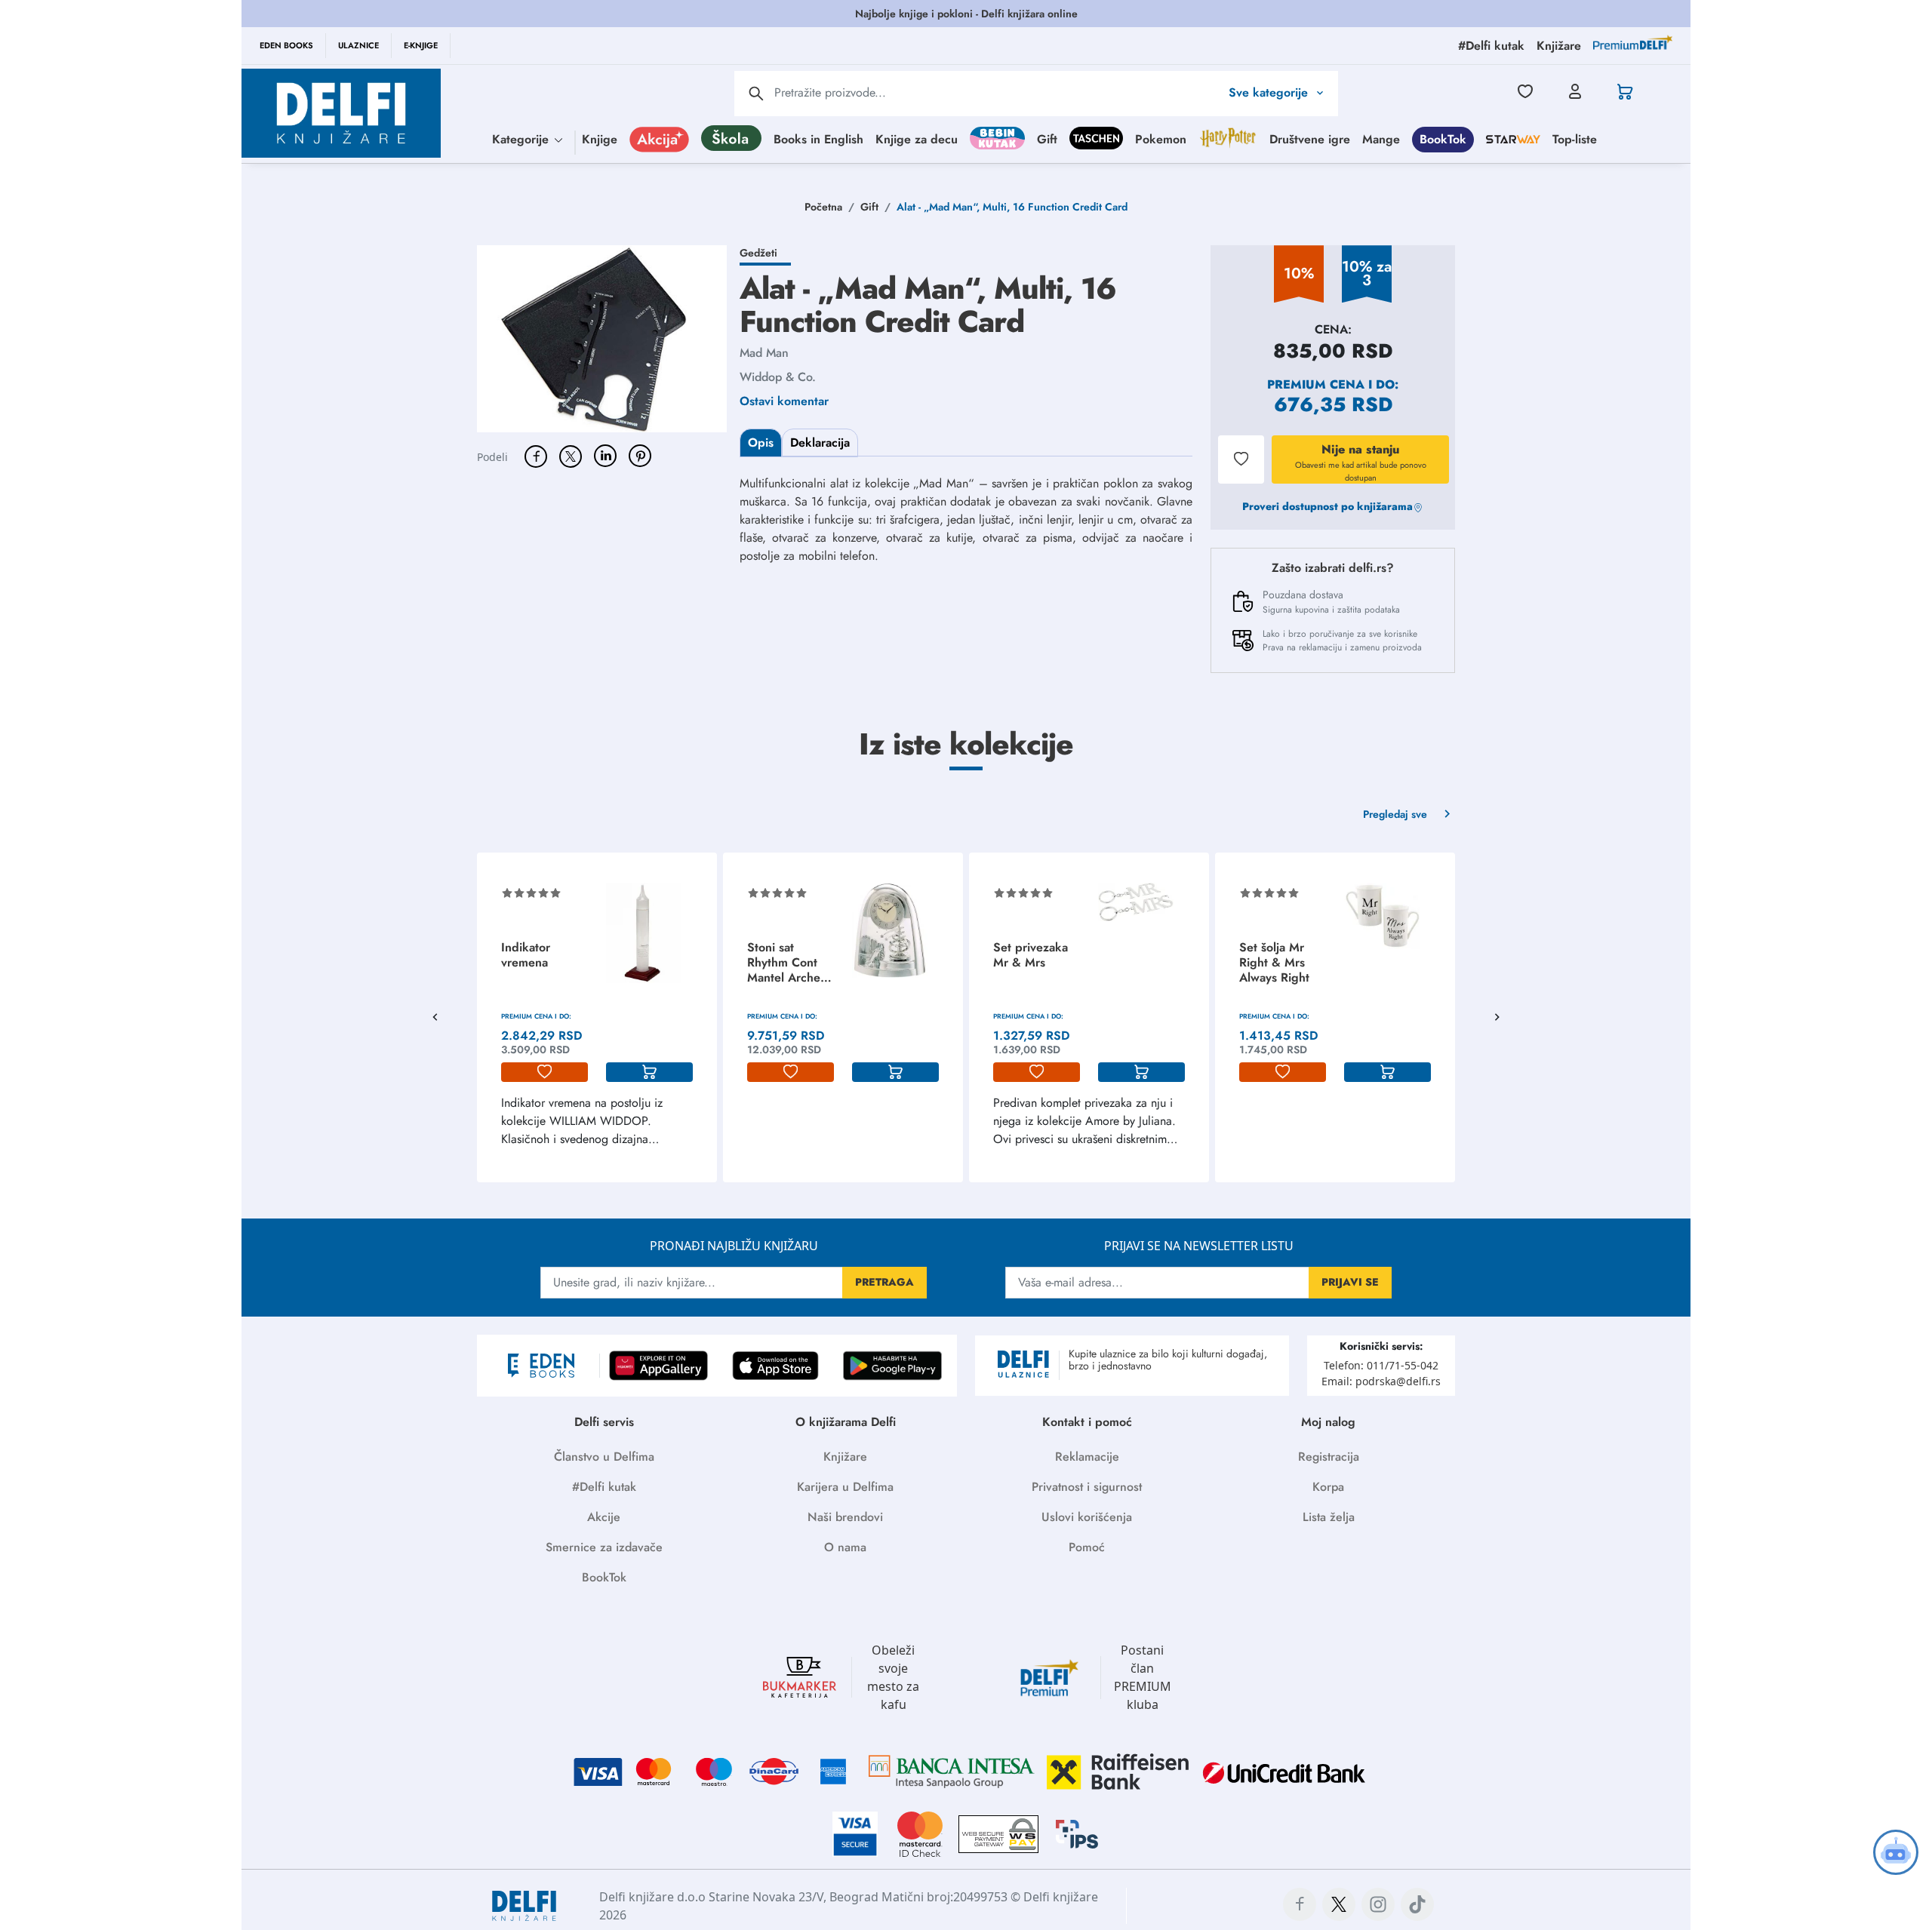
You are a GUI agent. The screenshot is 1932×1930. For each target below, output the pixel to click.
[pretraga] (756, 94)
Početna (823, 207)
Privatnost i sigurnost (1087, 1487)
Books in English (818, 138)
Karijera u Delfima (845, 1487)
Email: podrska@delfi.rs (1381, 1381)
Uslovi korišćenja (1087, 1517)
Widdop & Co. (778, 377)
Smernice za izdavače (604, 1547)
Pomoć (1087, 1547)
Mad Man (764, 353)
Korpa (1328, 1487)
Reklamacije (1087, 1457)
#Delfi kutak (604, 1487)
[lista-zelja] (545, 1072)
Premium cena (1316, 384)
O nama (845, 1547)
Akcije (604, 1517)
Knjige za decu (917, 138)
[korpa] (649, 1072)
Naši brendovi (845, 1517)
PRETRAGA (884, 1282)
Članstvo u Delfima (604, 1457)
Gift (1047, 138)
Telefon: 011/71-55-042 (1381, 1365)
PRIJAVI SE (1350, 1282)
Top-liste (1575, 138)
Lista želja (1329, 1517)
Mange (1381, 138)
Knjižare (845, 1457)
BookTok (1443, 138)
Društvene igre (1310, 138)
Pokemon (1161, 138)
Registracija (1329, 1457)
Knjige (600, 138)
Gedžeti (758, 253)
